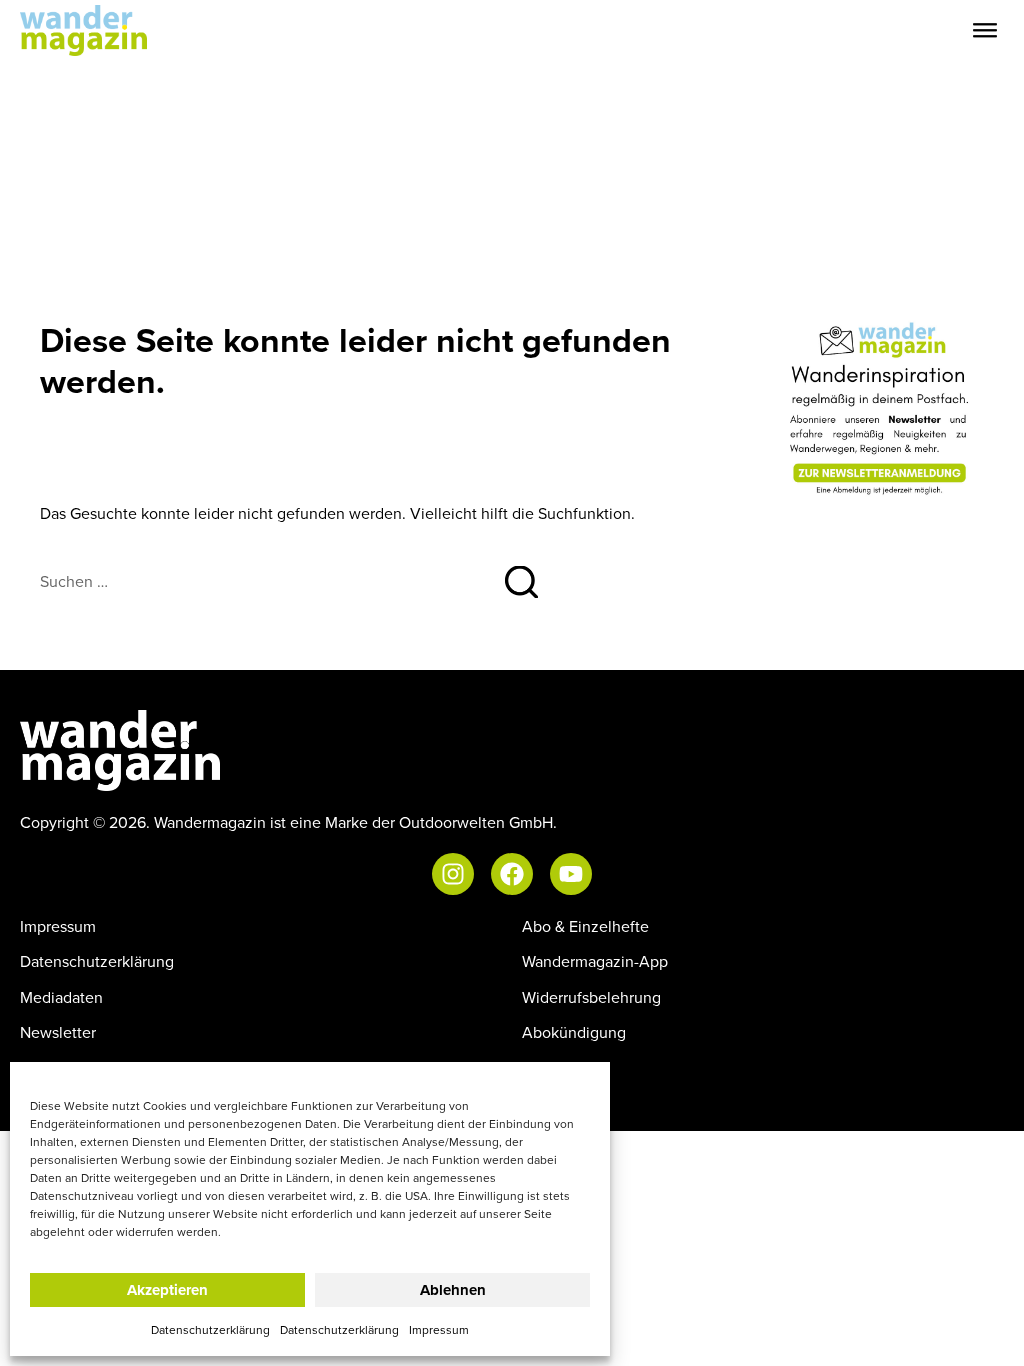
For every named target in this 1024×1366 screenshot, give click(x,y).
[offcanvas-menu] (985, 30)
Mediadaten (61, 997)
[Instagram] (453, 874)
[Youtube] (571, 874)
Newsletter (58, 1032)
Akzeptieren (167, 1290)
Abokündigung (574, 1032)
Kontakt (548, 1067)
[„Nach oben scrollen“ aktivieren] (988, 1331)
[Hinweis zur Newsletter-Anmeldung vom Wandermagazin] (881, 408)
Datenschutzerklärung (210, 1329)
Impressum (439, 1329)
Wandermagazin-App (595, 961)
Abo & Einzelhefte (585, 926)
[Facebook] (512, 874)
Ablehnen (453, 1290)
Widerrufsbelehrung (591, 997)
